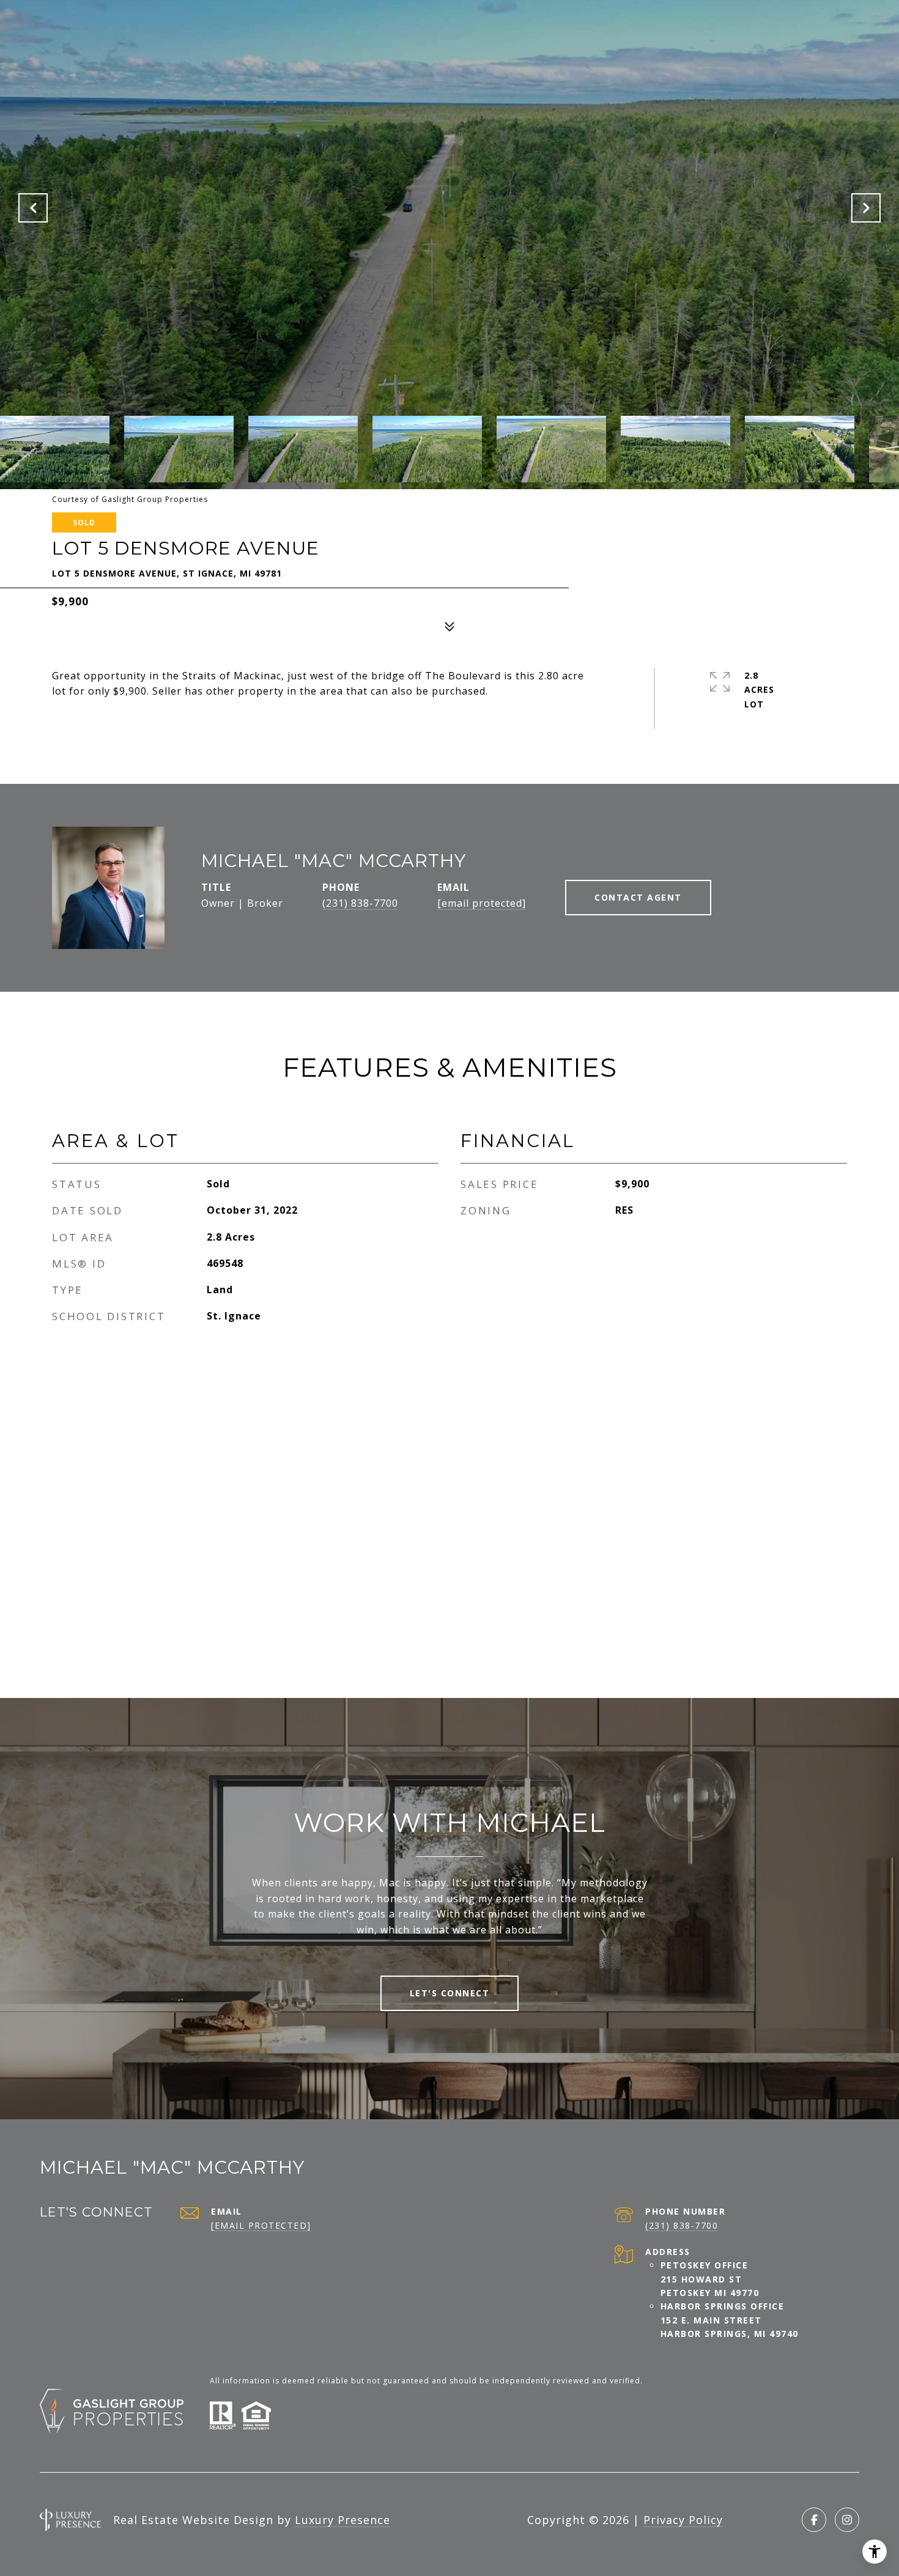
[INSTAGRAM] (847, 2520)
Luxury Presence (342, 2520)
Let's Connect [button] (450, 1993)
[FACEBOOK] (814, 2520)
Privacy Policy (683, 2520)
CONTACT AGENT (638, 897)
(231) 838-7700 (360, 903)
